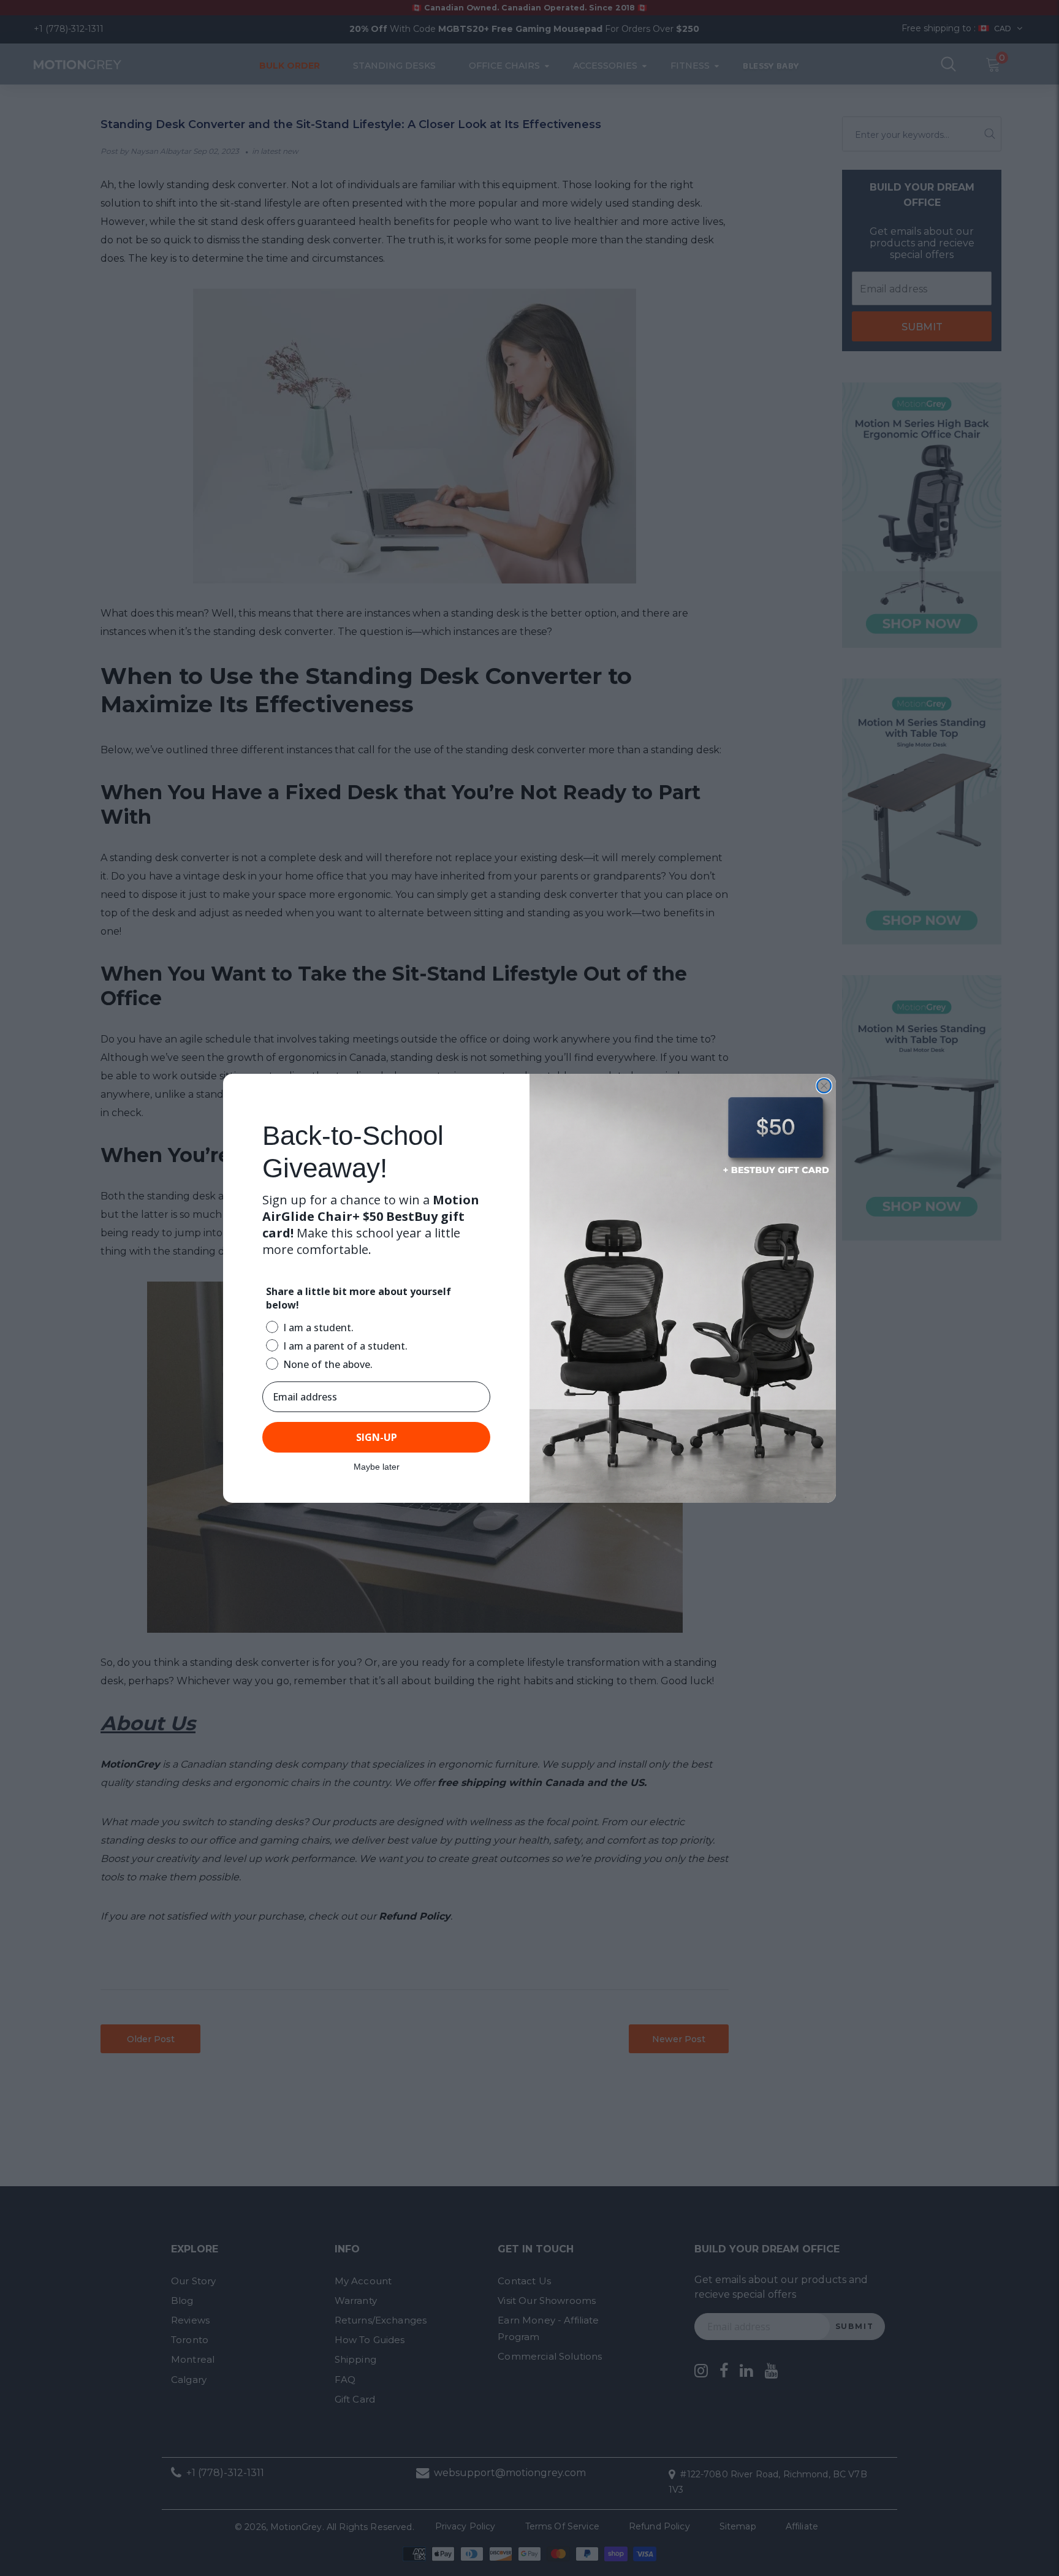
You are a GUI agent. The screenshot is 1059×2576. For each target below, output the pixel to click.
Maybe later (377, 1467)
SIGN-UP (377, 1437)
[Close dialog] (824, 1086)
